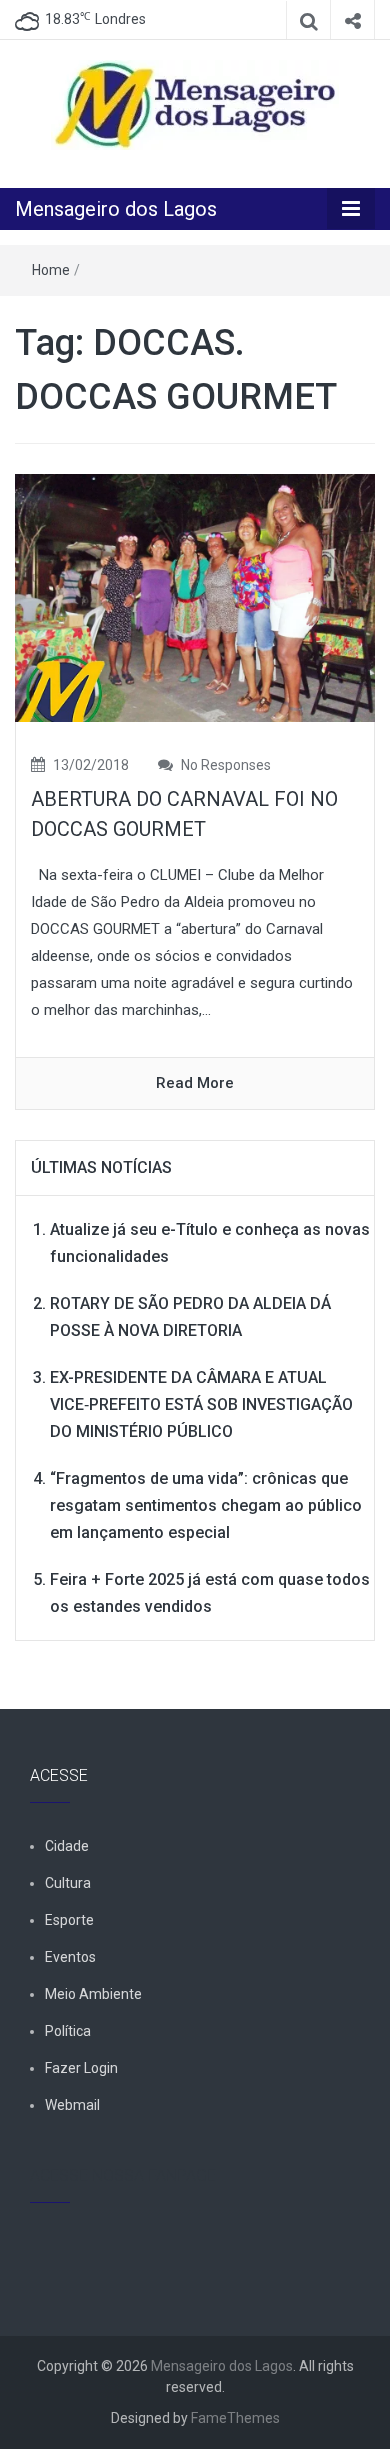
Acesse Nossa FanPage (123, 2175)
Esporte (69, 1920)
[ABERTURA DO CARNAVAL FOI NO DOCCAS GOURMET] (195, 597)
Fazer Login (81, 2068)
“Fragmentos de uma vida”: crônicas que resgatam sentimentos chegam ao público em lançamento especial (206, 1505)
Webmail (72, 2105)
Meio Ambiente (93, 1994)
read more (195, 1083)
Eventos (70, 1957)
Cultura (68, 1883)
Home (51, 270)
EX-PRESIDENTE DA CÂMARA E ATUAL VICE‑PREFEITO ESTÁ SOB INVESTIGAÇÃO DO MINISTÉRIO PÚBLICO (201, 1404)
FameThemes (235, 2418)
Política (68, 2031)
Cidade (67, 1846)
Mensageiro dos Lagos (116, 209)
